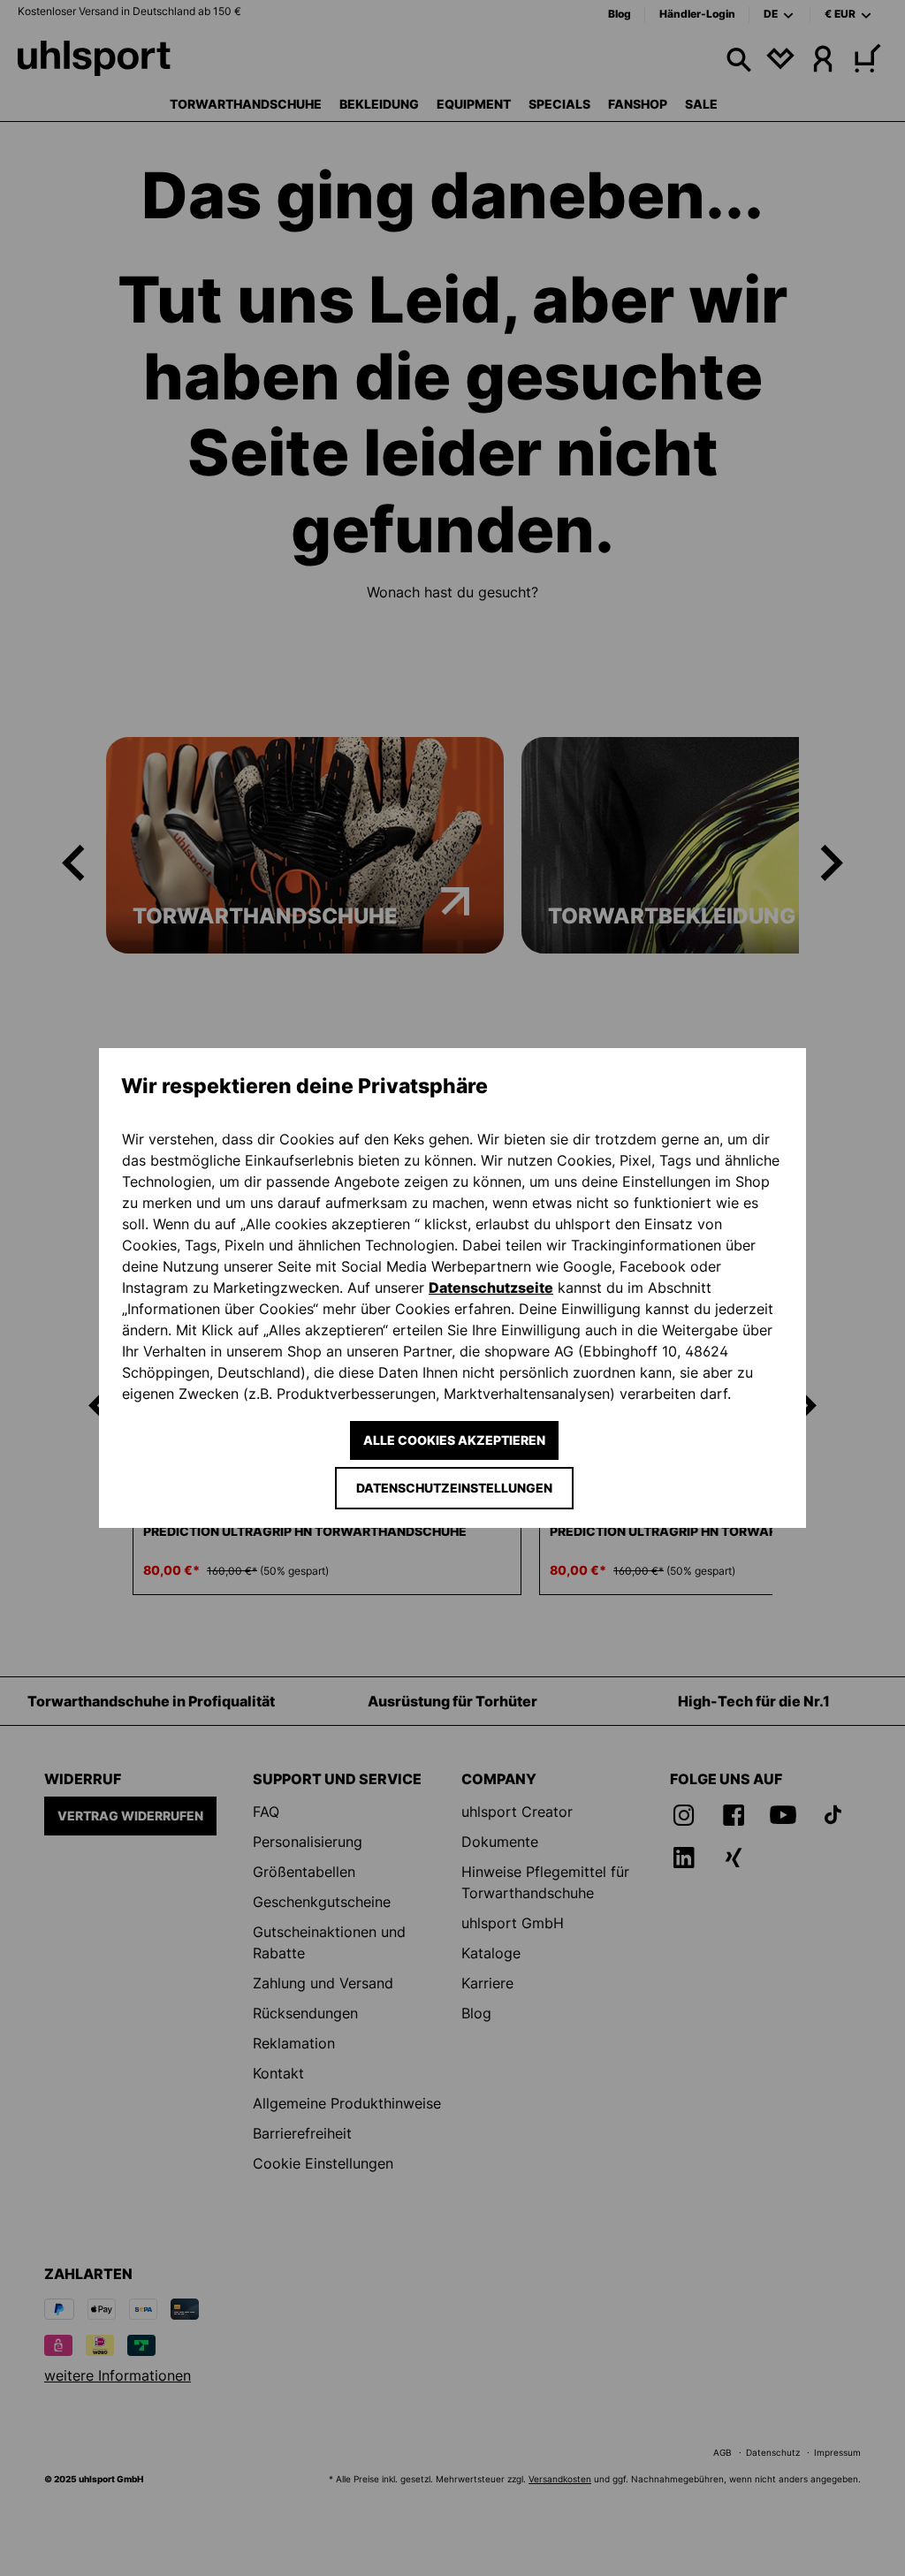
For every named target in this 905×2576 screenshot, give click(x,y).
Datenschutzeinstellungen (454, 1488)
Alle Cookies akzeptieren (454, 1440)
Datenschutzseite (491, 1288)
